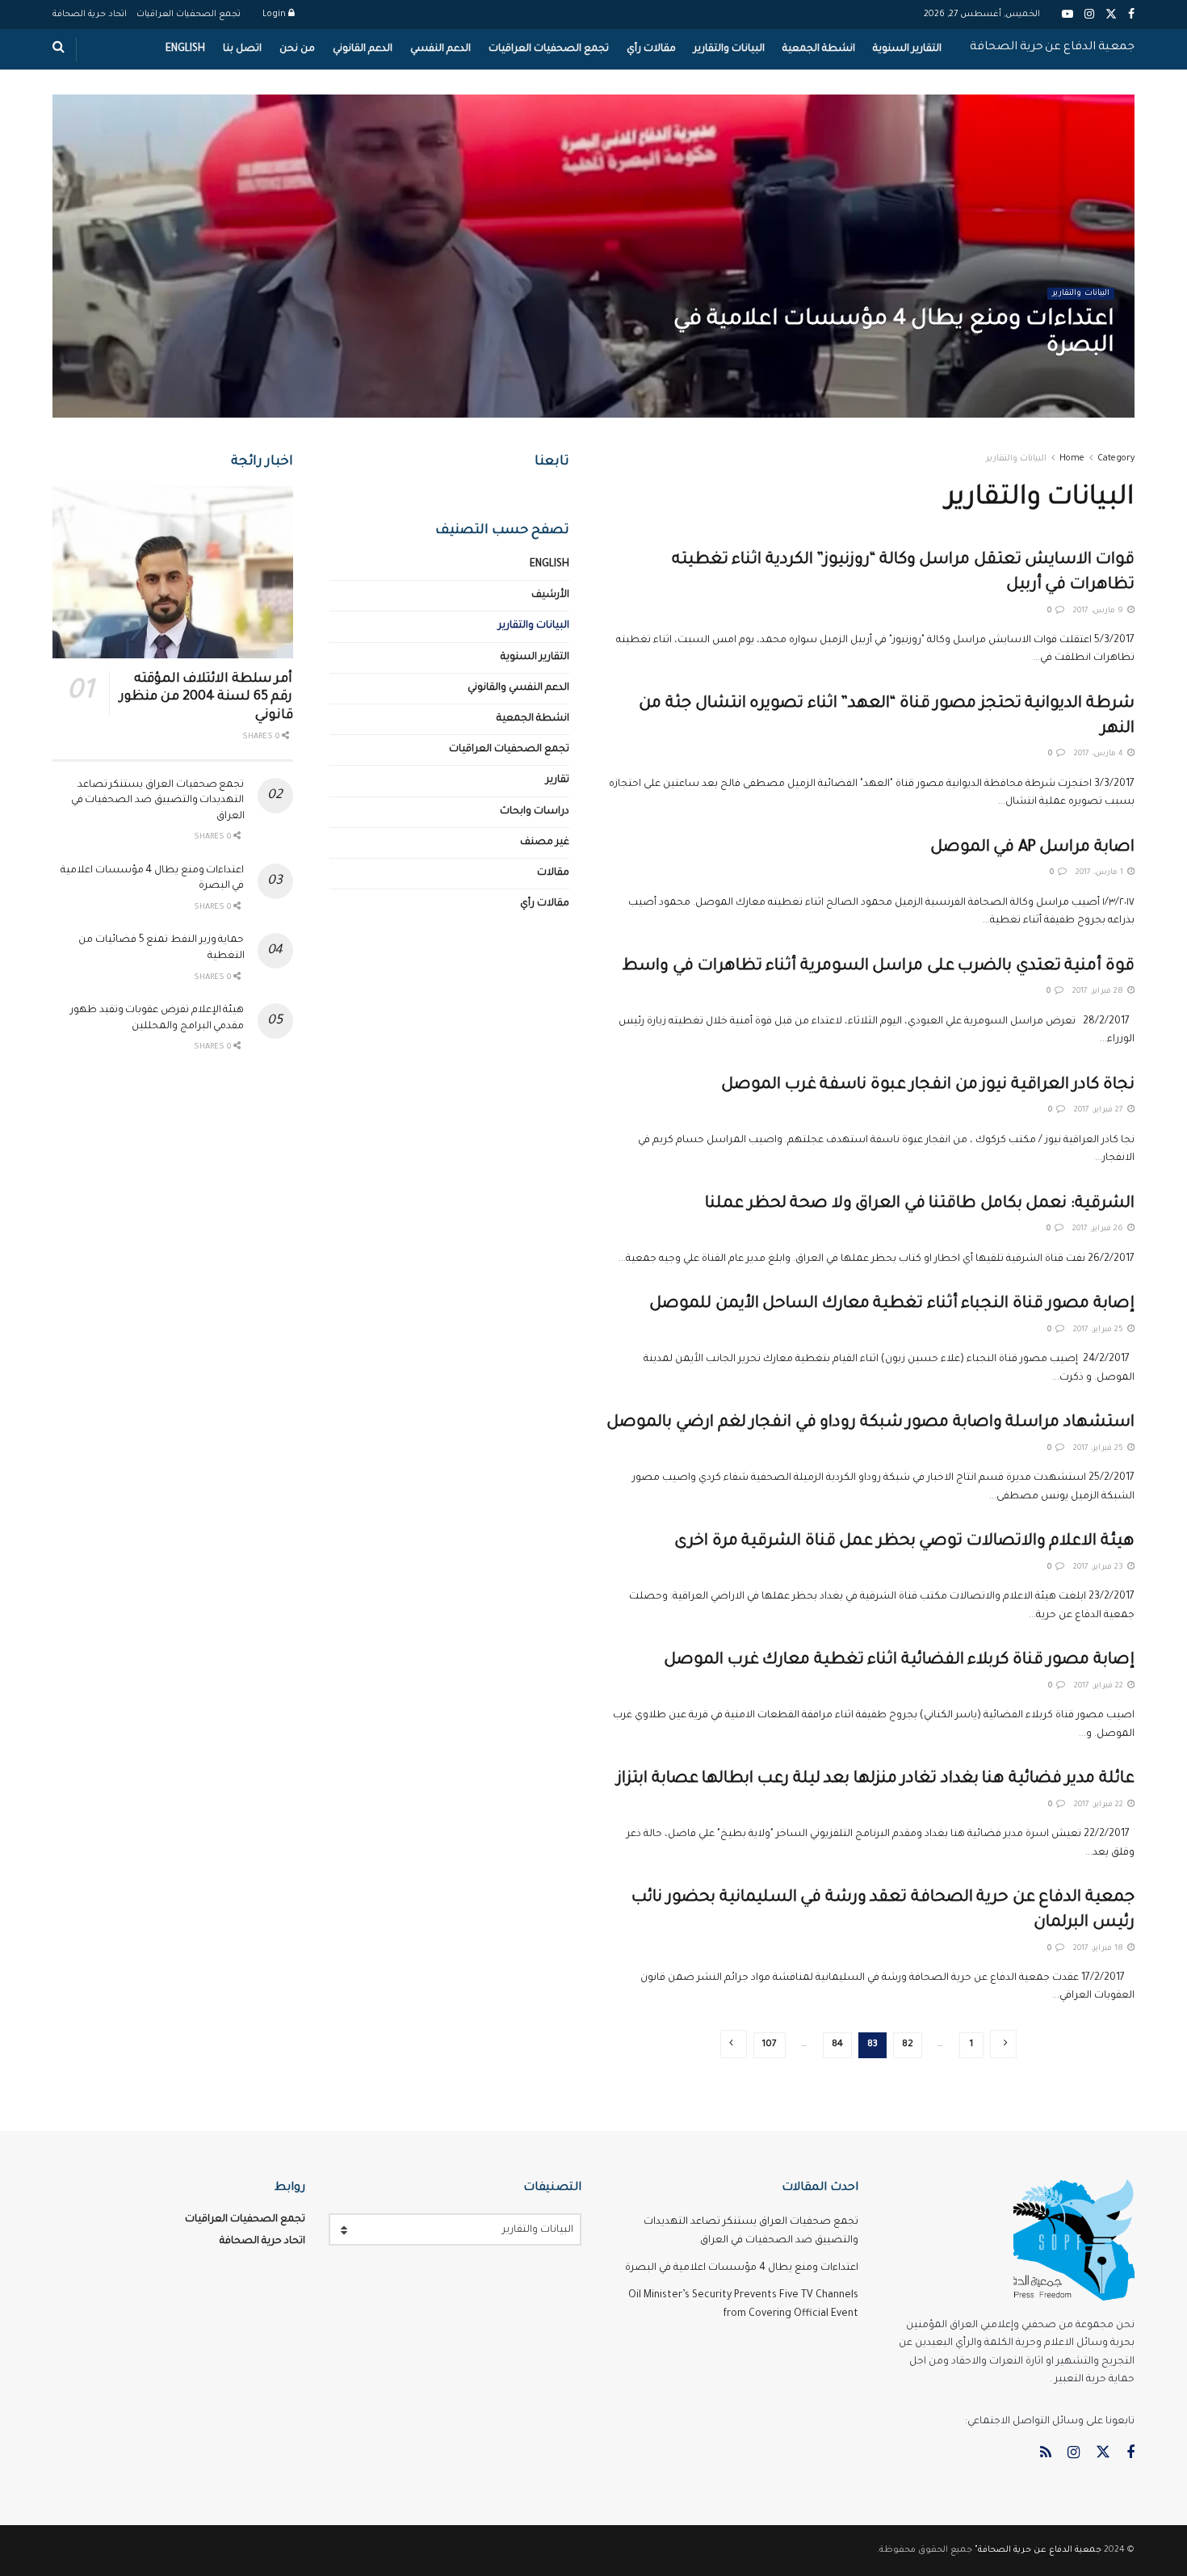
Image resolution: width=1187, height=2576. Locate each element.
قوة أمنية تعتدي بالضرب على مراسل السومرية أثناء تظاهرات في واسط (879, 967)
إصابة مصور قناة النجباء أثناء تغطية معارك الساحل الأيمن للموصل (892, 1305)
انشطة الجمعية (819, 49)
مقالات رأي (651, 49)
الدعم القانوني (363, 49)
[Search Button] (59, 49)
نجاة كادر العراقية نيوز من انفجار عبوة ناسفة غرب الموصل (928, 1086)
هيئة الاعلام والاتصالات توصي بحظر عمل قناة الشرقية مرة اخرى (904, 1542)
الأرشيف (550, 595)
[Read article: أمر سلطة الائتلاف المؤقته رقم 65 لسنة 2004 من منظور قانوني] (173, 572)
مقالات (553, 873)
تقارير (558, 780)
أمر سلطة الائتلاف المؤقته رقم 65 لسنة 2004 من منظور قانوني (206, 698)
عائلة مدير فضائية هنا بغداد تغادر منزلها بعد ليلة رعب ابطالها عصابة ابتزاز (876, 1780)
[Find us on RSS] (1046, 2454)
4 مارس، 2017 (1100, 754)
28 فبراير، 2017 (1099, 992)
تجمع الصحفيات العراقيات (189, 15)
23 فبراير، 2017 (1099, 1567)
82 (908, 2045)
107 (770, 2045)
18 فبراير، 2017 (1099, 1949)
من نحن (297, 49)
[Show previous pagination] (1003, 2044)
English (185, 49)
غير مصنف (545, 843)
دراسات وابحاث (535, 812)
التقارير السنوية (907, 49)
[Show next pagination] (734, 2044)
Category (1116, 459)
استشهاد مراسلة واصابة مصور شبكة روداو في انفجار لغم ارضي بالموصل (870, 1423)
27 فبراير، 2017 (1100, 1110)
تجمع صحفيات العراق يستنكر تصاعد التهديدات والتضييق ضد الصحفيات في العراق (158, 801)
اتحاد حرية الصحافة (90, 15)
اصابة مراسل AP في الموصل (1032, 848)
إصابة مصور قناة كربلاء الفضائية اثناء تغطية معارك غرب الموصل (899, 1661)
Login (275, 15)
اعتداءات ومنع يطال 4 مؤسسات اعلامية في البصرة (742, 2268)
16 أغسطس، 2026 (1068, 380)
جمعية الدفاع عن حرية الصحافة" (1038, 2550)
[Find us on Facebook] (1130, 2454)
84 (837, 2045)
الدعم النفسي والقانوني (518, 688)
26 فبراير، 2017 (1099, 1229)
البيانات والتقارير (729, 49)
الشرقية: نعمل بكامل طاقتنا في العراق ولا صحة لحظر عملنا (920, 1204)
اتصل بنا (242, 49)
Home (1072, 459)
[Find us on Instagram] (1074, 2454)
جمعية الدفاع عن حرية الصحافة (1052, 48)
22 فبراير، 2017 (1100, 1686)
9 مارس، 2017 (1099, 611)
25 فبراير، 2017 (1099, 1330)
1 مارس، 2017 (1101, 873)
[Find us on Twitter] (1103, 2454)
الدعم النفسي (440, 49)
